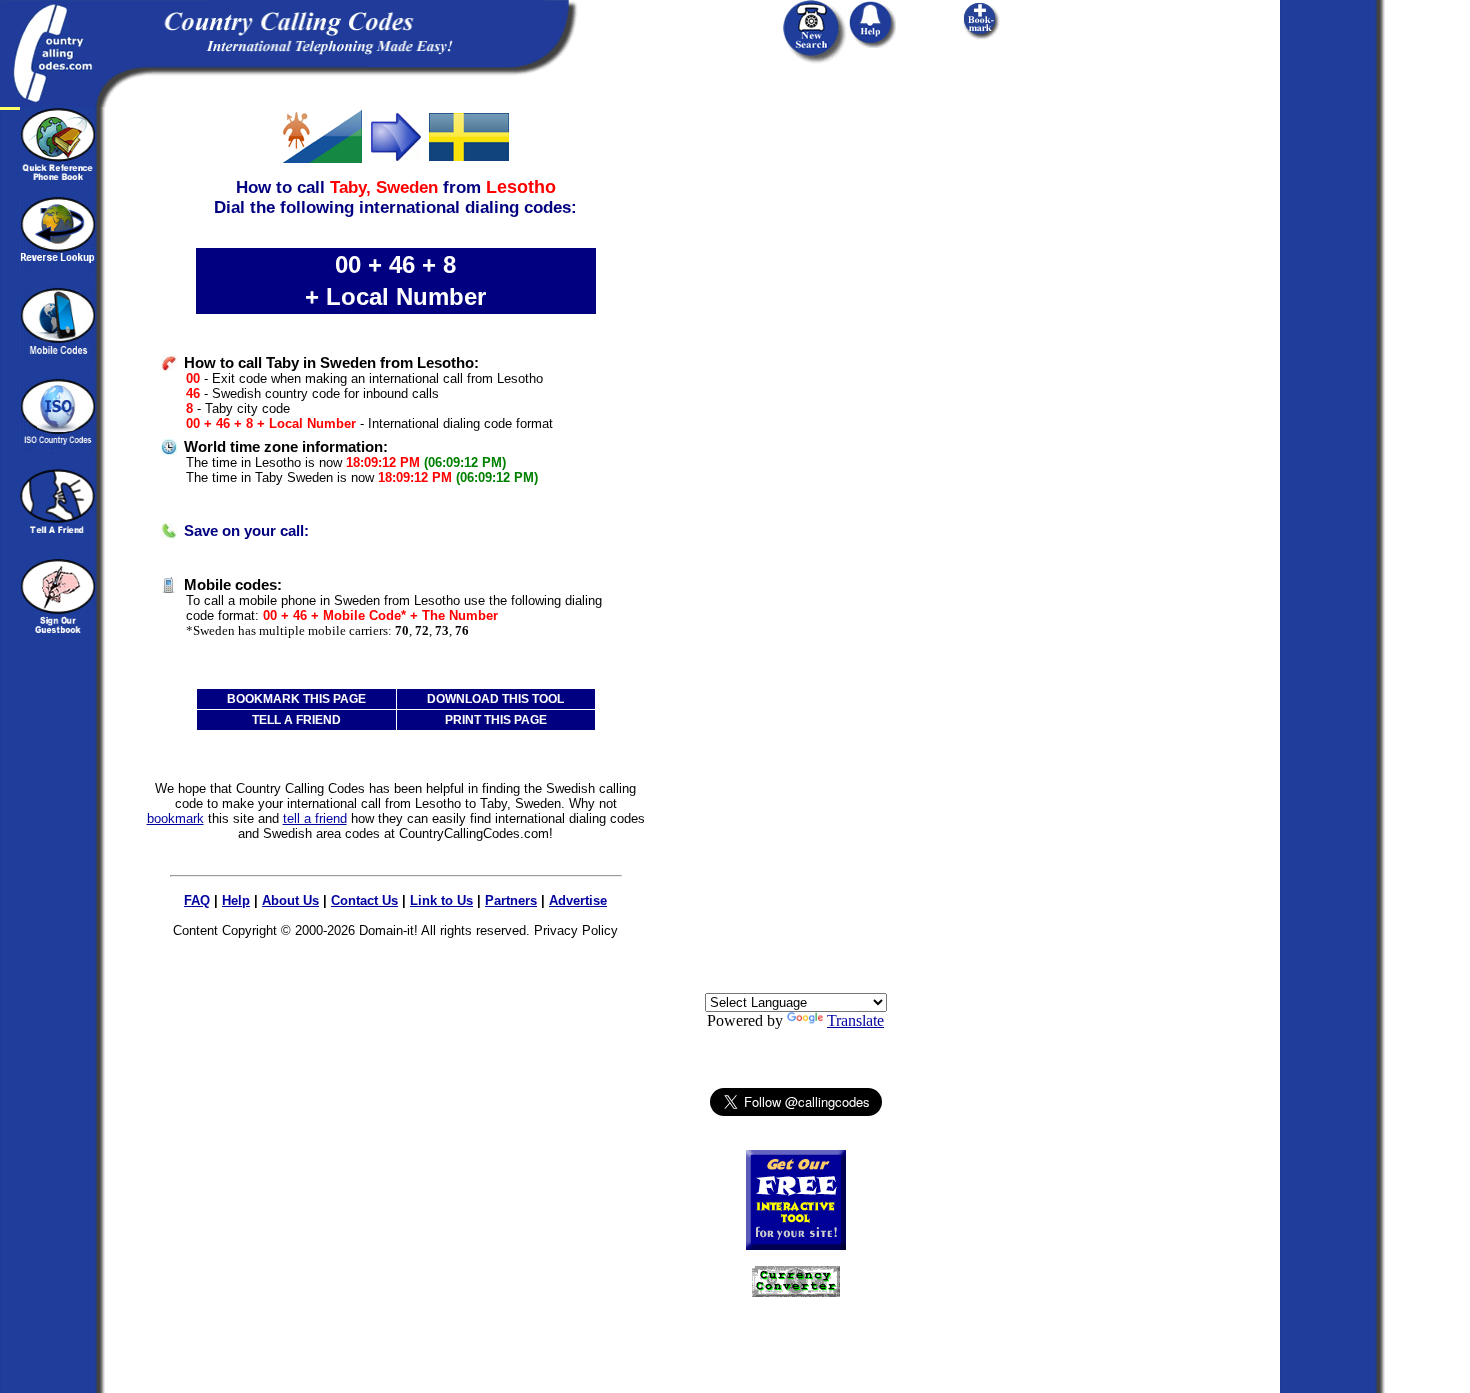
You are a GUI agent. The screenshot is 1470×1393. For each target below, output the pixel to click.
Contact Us (364, 900)
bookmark (175, 818)
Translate (855, 1020)
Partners (511, 900)
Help (236, 900)
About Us (290, 900)
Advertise (578, 900)
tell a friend (315, 818)
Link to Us (441, 900)
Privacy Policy (576, 930)
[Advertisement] (796, 407)
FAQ (197, 900)
